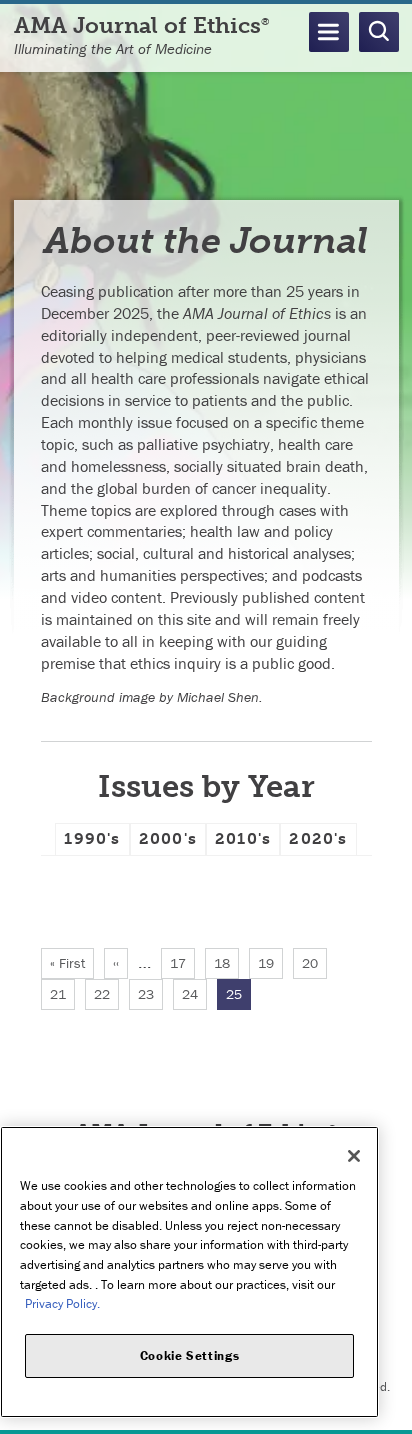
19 (270, 963)
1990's (92, 838)
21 (62, 994)
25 (238, 997)
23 (150, 994)
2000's (168, 838)
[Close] (354, 1156)
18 (226, 963)
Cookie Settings (190, 1355)
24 (194, 994)
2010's (243, 838)
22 (106, 994)
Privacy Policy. (62, 1303)
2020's (318, 838)
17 (182, 963)
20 (314, 963)
